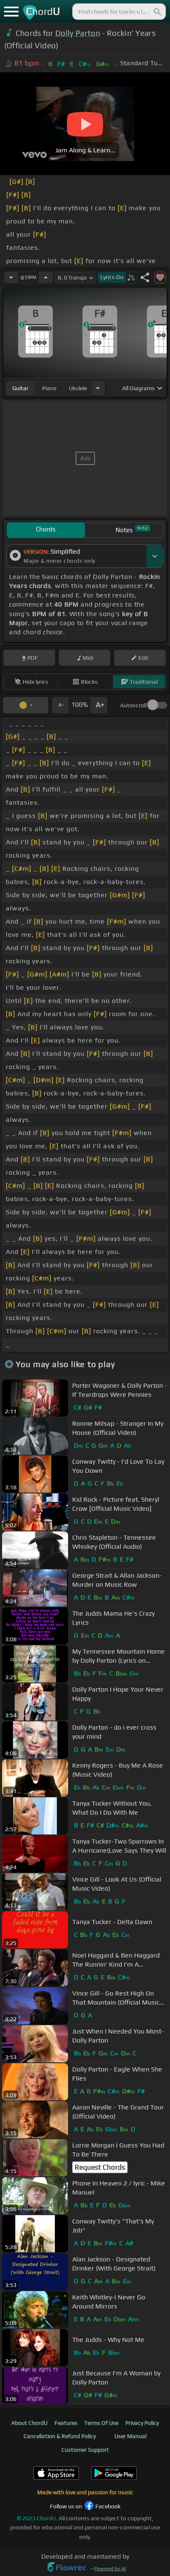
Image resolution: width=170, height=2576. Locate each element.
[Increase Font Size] (99, 705)
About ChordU (29, 2423)
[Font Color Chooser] (26, 705)
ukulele (78, 388)
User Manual (130, 2436)
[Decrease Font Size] (60, 705)
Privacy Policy (142, 2423)
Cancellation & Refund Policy (60, 2436)
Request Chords (100, 2167)
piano (49, 388)
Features (66, 2423)
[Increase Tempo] (46, 277)
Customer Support (85, 2450)
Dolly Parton (78, 33)
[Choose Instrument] (98, 388)
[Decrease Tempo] (11, 277)
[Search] (157, 12)
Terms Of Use (101, 2423)
